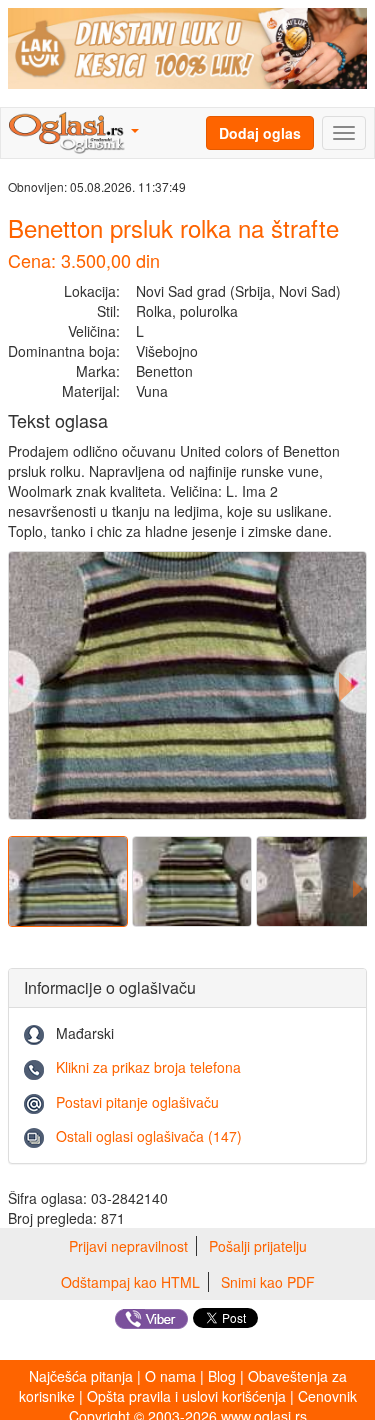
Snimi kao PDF (268, 1282)
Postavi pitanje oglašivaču (137, 1102)
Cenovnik (327, 1396)
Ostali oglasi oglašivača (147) (149, 1136)
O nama (170, 1376)
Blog (222, 1376)
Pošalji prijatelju (258, 1246)
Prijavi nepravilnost (128, 1246)
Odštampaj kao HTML (130, 1282)
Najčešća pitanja (81, 1376)
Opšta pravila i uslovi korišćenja (186, 1396)
